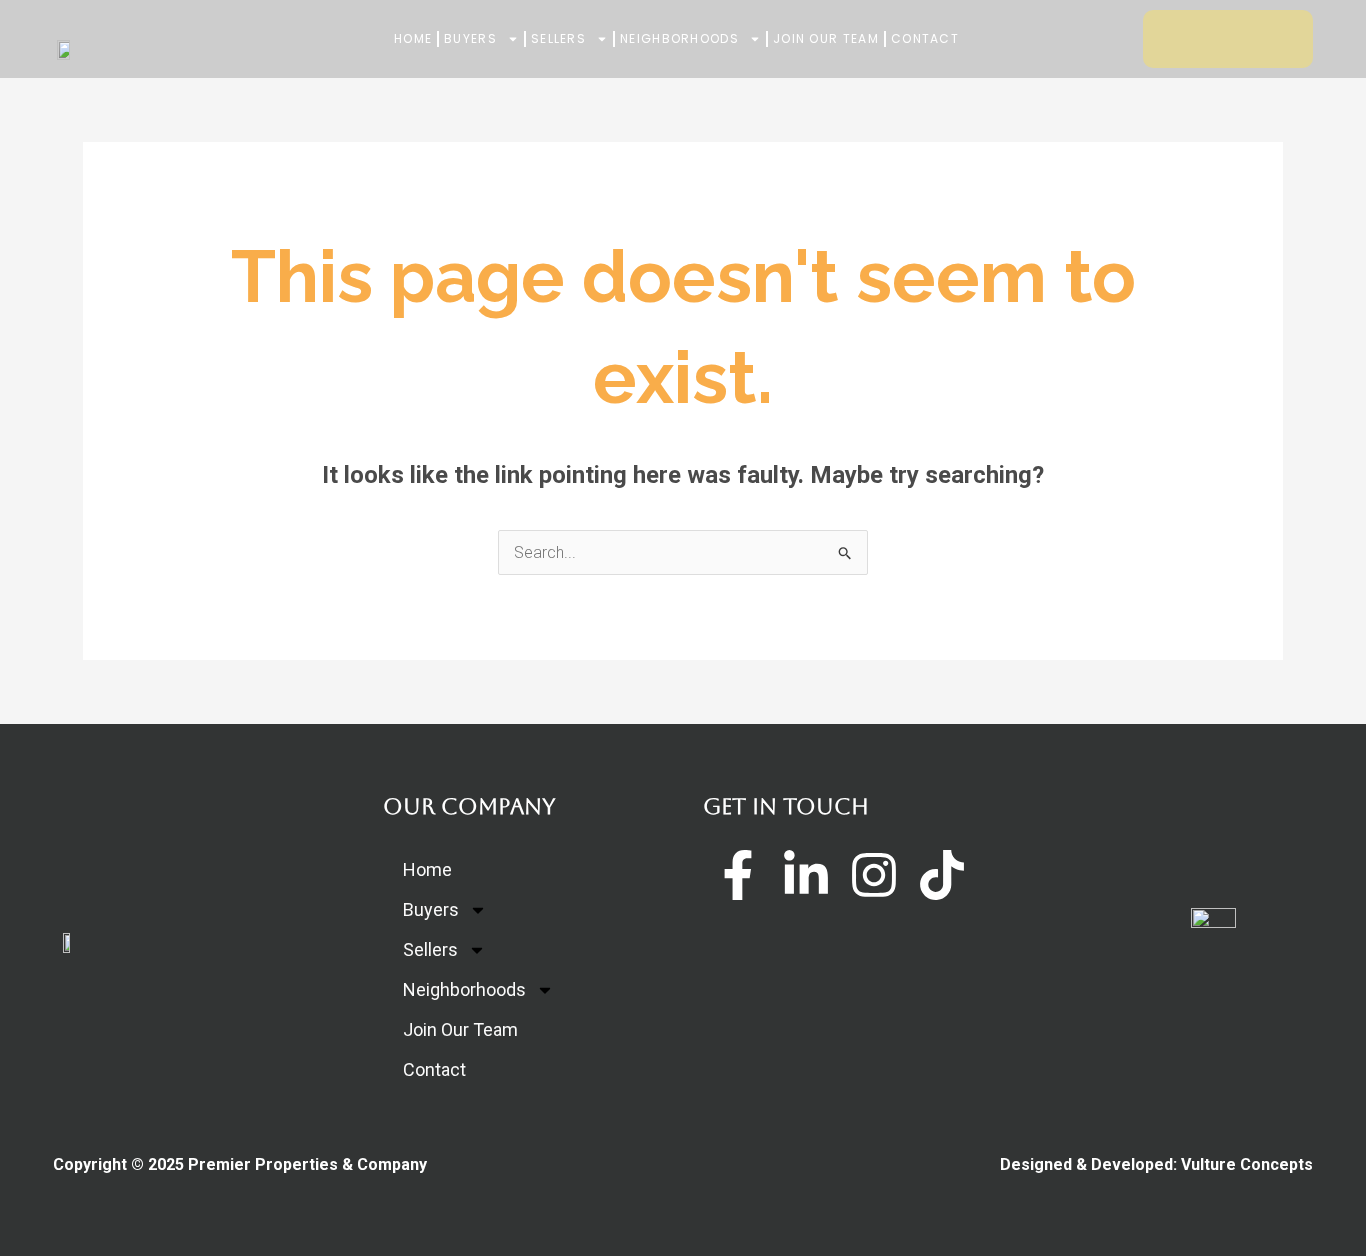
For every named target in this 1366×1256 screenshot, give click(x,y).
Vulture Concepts (1247, 1164)
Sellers (558, 38)
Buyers (470, 38)
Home (413, 38)
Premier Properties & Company (307, 1164)
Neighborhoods (679, 38)
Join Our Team (826, 38)
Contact (925, 38)
